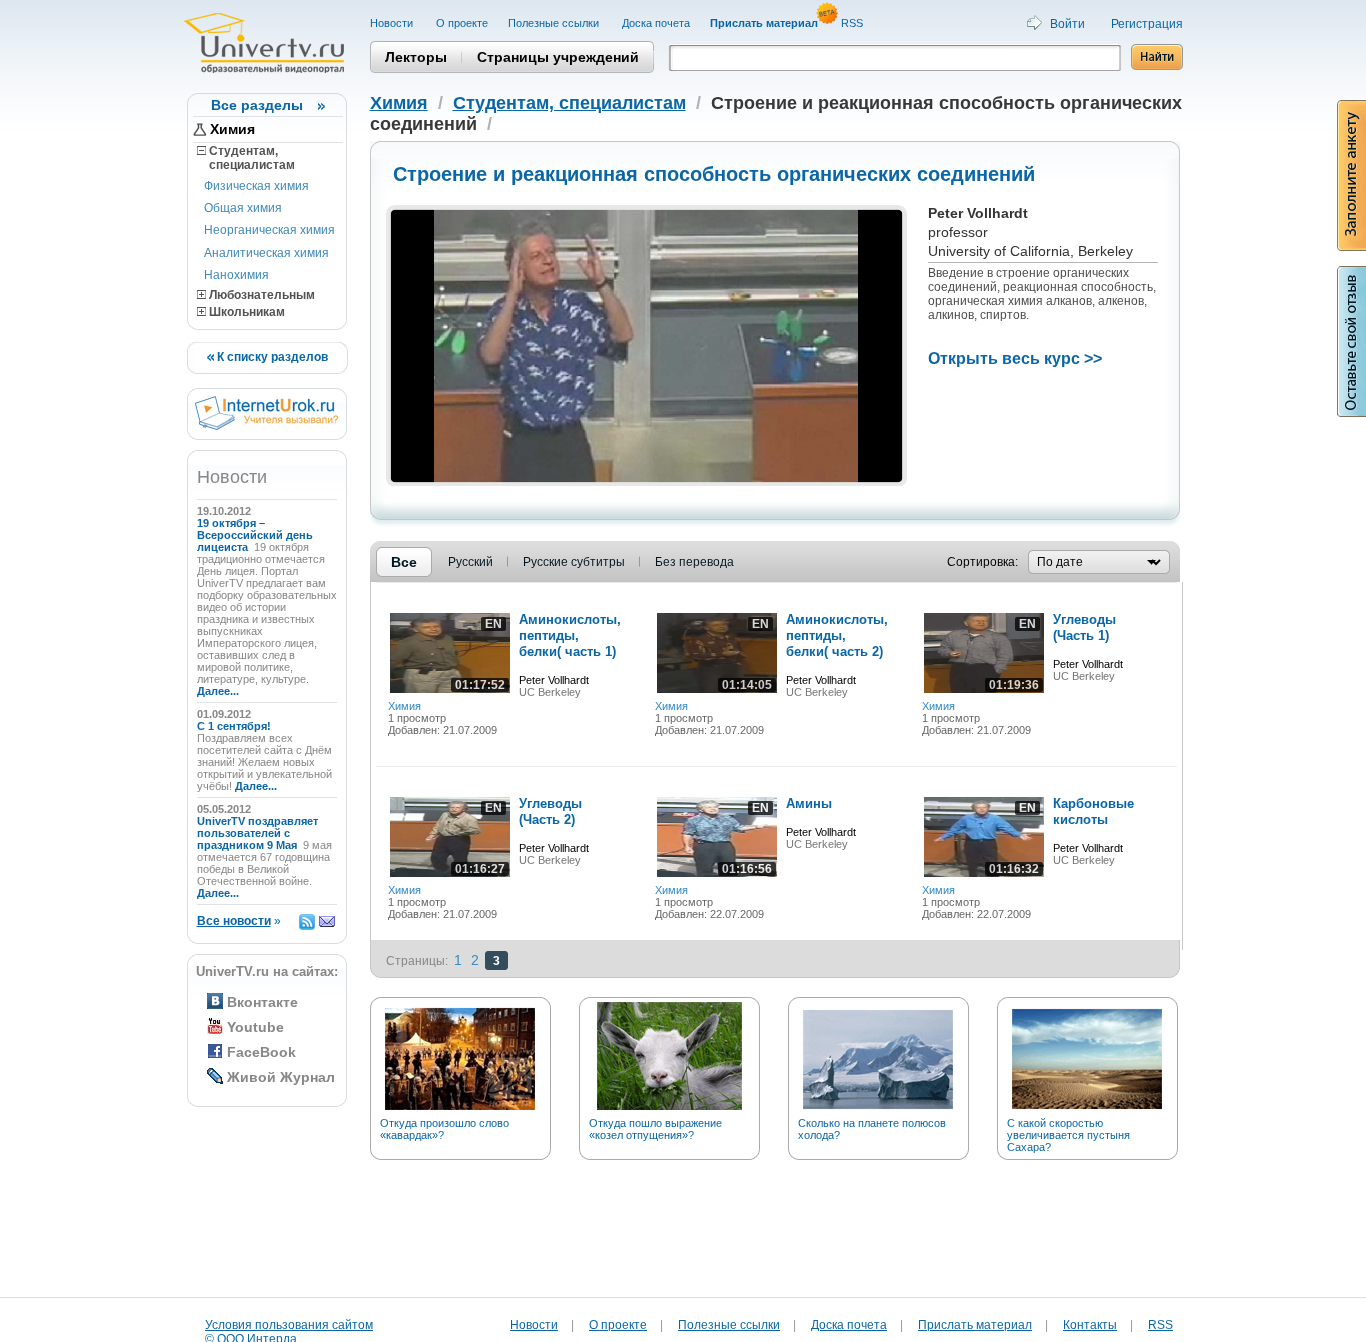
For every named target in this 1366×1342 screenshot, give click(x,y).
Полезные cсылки (555, 23)
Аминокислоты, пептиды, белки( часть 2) (837, 635)
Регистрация (1147, 24)
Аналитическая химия (266, 253)
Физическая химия (256, 186)
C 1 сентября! (235, 726)
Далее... (218, 691)
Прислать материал (975, 1325)
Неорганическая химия (269, 230)
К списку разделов (271, 357)
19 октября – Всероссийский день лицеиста (255, 535)
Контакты (1090, 1325)
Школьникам (245, 312)
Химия (232, 129)
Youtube (255, 1027)
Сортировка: (982, 562)
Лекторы (416, 57)
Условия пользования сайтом (289, 1325)
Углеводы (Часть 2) (550, 811)
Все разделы (257, 105)
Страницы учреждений (558, 57)
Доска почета (656, 23)
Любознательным (260, 295)
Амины (809, 803)
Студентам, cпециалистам (246, 158)
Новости (393, 23)
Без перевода (694, 562)
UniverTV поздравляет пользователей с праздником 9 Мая (257, 833)
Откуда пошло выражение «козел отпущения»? (655, 1129)
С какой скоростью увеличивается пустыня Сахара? (1068, 1135)
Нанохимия (236, 275)
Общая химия (243, 208)
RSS (853, 23)
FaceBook (261, 1052)
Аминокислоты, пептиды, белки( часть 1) (570, 635)
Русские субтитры (574, 562)
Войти (1067, 24)
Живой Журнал (281, 1077)
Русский (470, 562)
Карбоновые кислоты (1093, 811)
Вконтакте (262, 1002)
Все (404, 562)
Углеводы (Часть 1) (1084, 627)
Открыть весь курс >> (1015, 358)
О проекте (462, 23)
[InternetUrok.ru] (266, 426)
